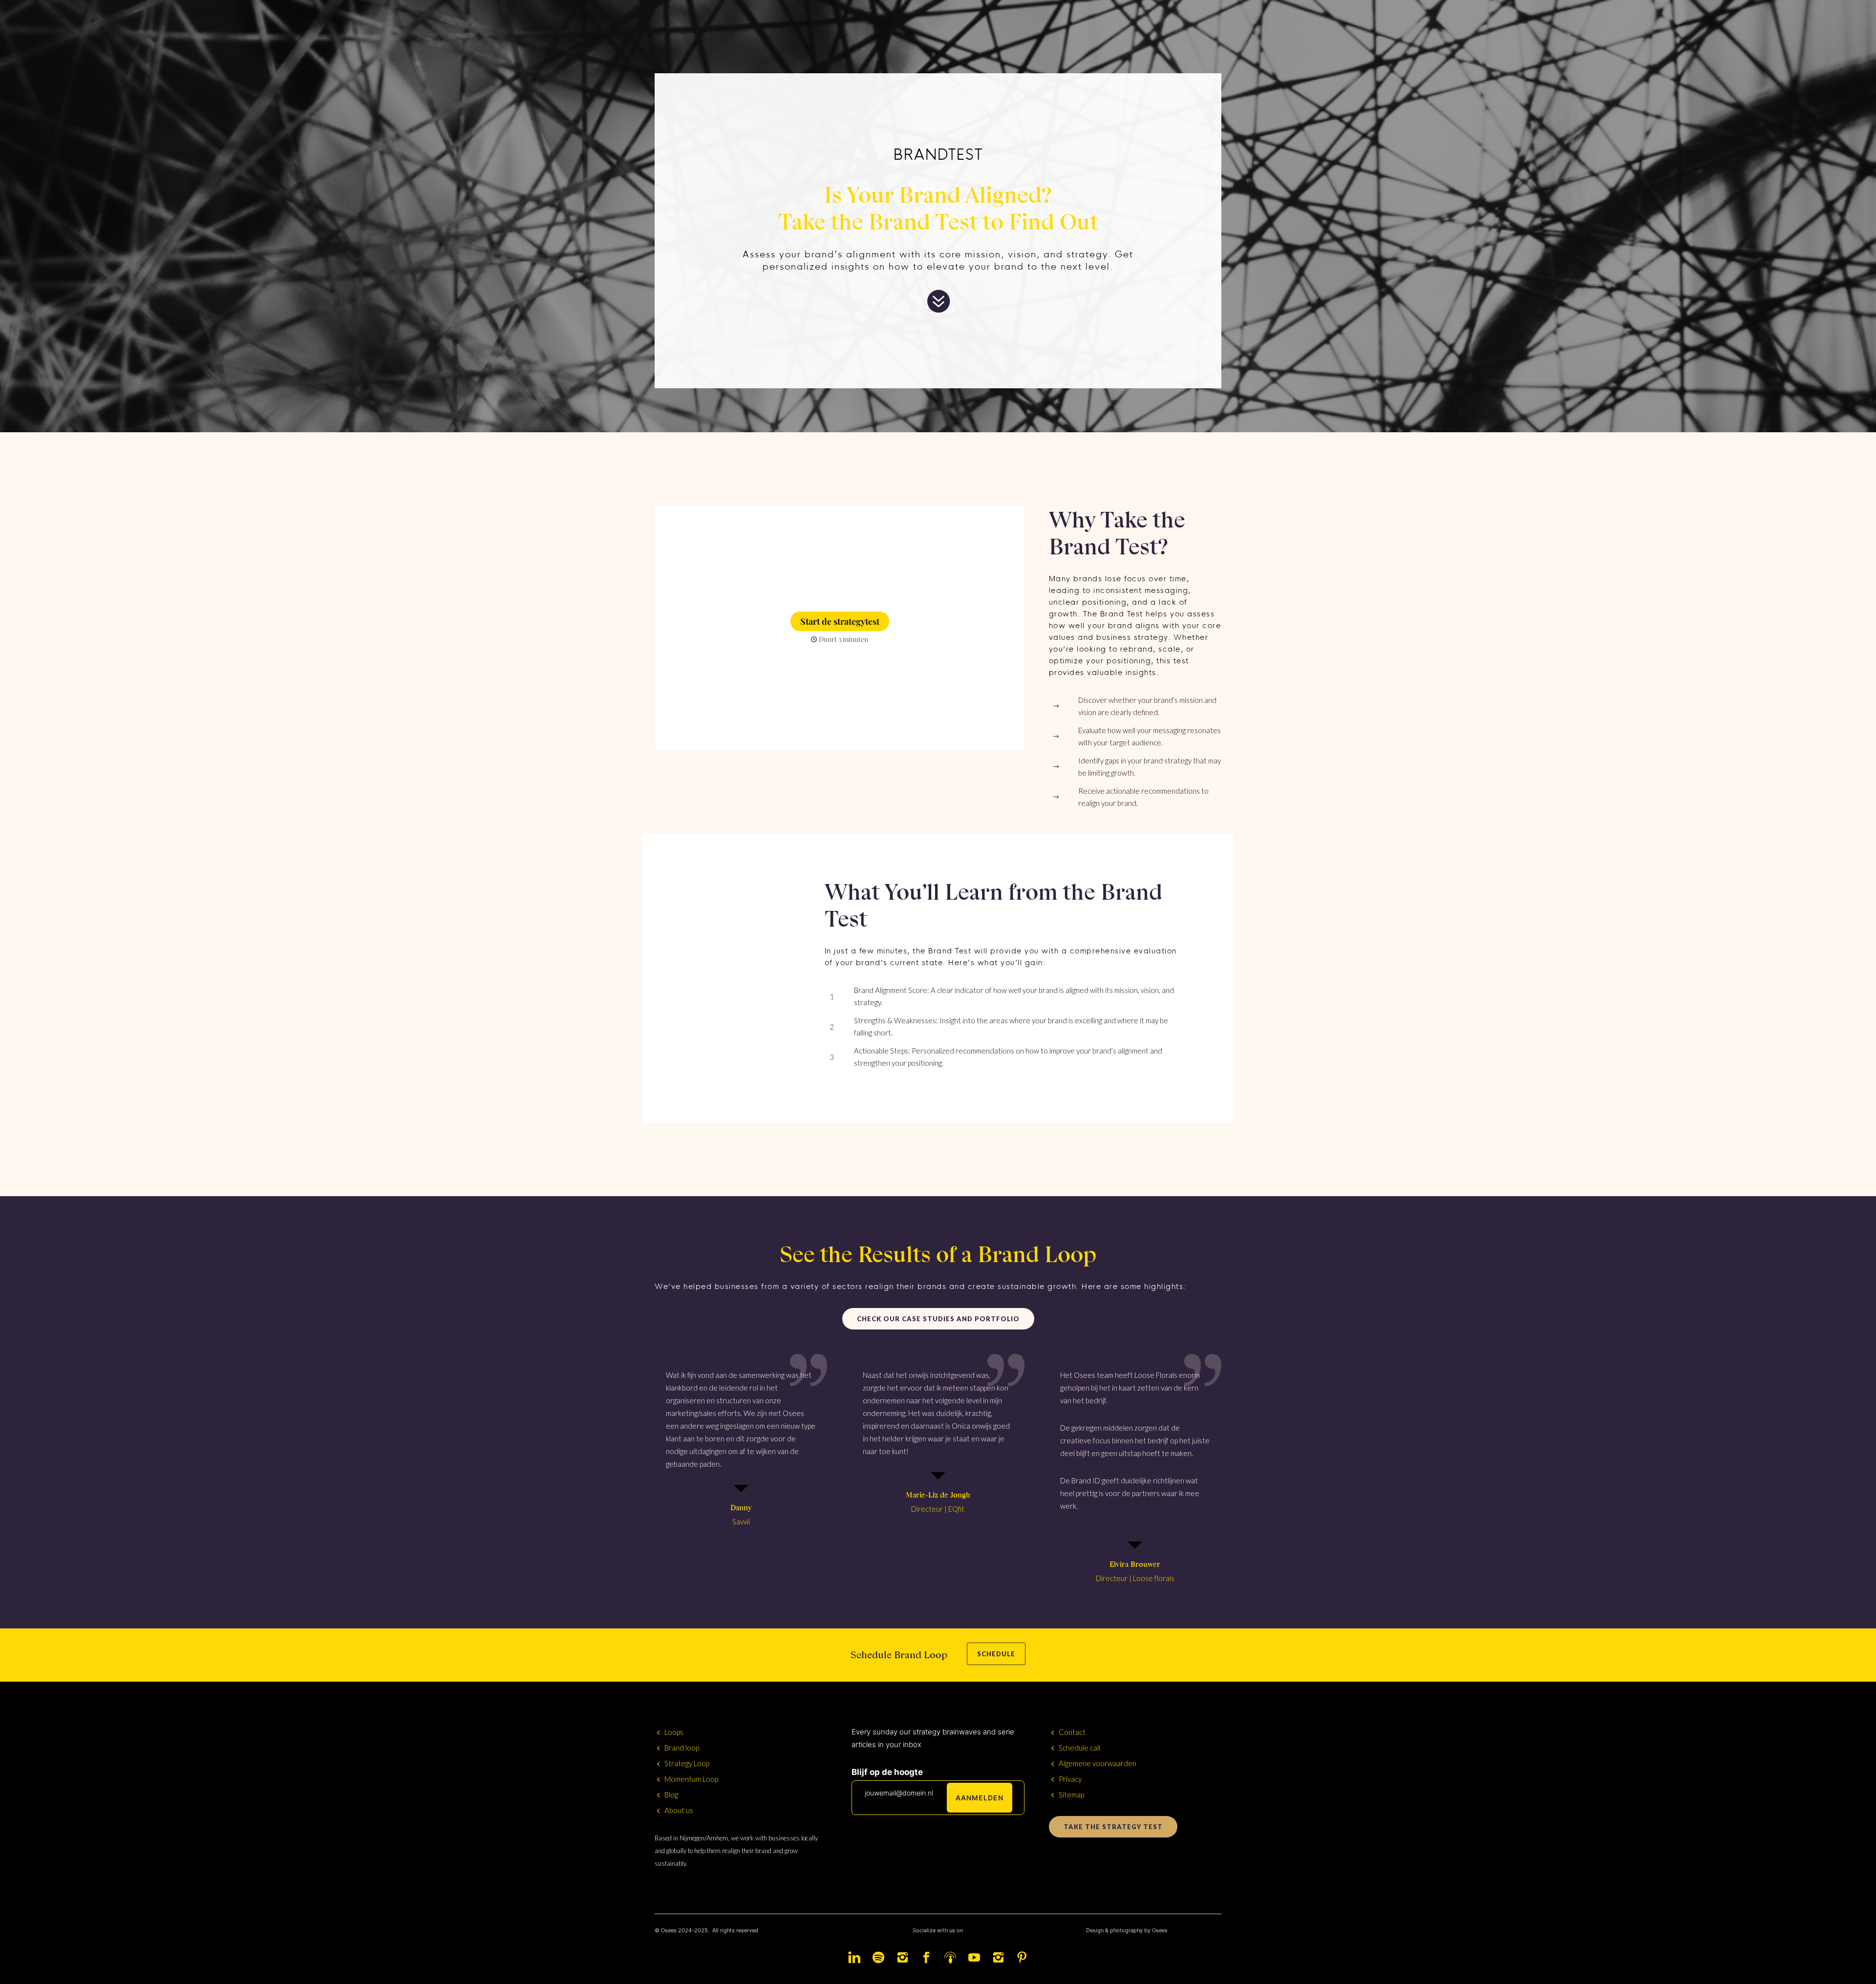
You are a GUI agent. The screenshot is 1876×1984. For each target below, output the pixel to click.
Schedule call (1079, 1748)
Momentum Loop (691, 1779)
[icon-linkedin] (857, 1958)
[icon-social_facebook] (929, 1958)
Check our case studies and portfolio (938, 1319)
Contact (1072, 1732)
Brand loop (682, 1748)
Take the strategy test (1113, 1827)
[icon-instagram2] (905, 1958)
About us (679, 1810)
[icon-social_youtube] (977, 1958)
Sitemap (1071, 1794)
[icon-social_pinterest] (1022, 1958)
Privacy (1070, 1779)
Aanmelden (980, 1798)
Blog (671, 1794)
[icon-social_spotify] (881, 1958)
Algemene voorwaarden (1098, 1763)
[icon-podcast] (953, 1958)
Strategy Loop (687, 1763)
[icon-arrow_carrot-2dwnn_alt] (938, 302)
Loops (674, 1732)
